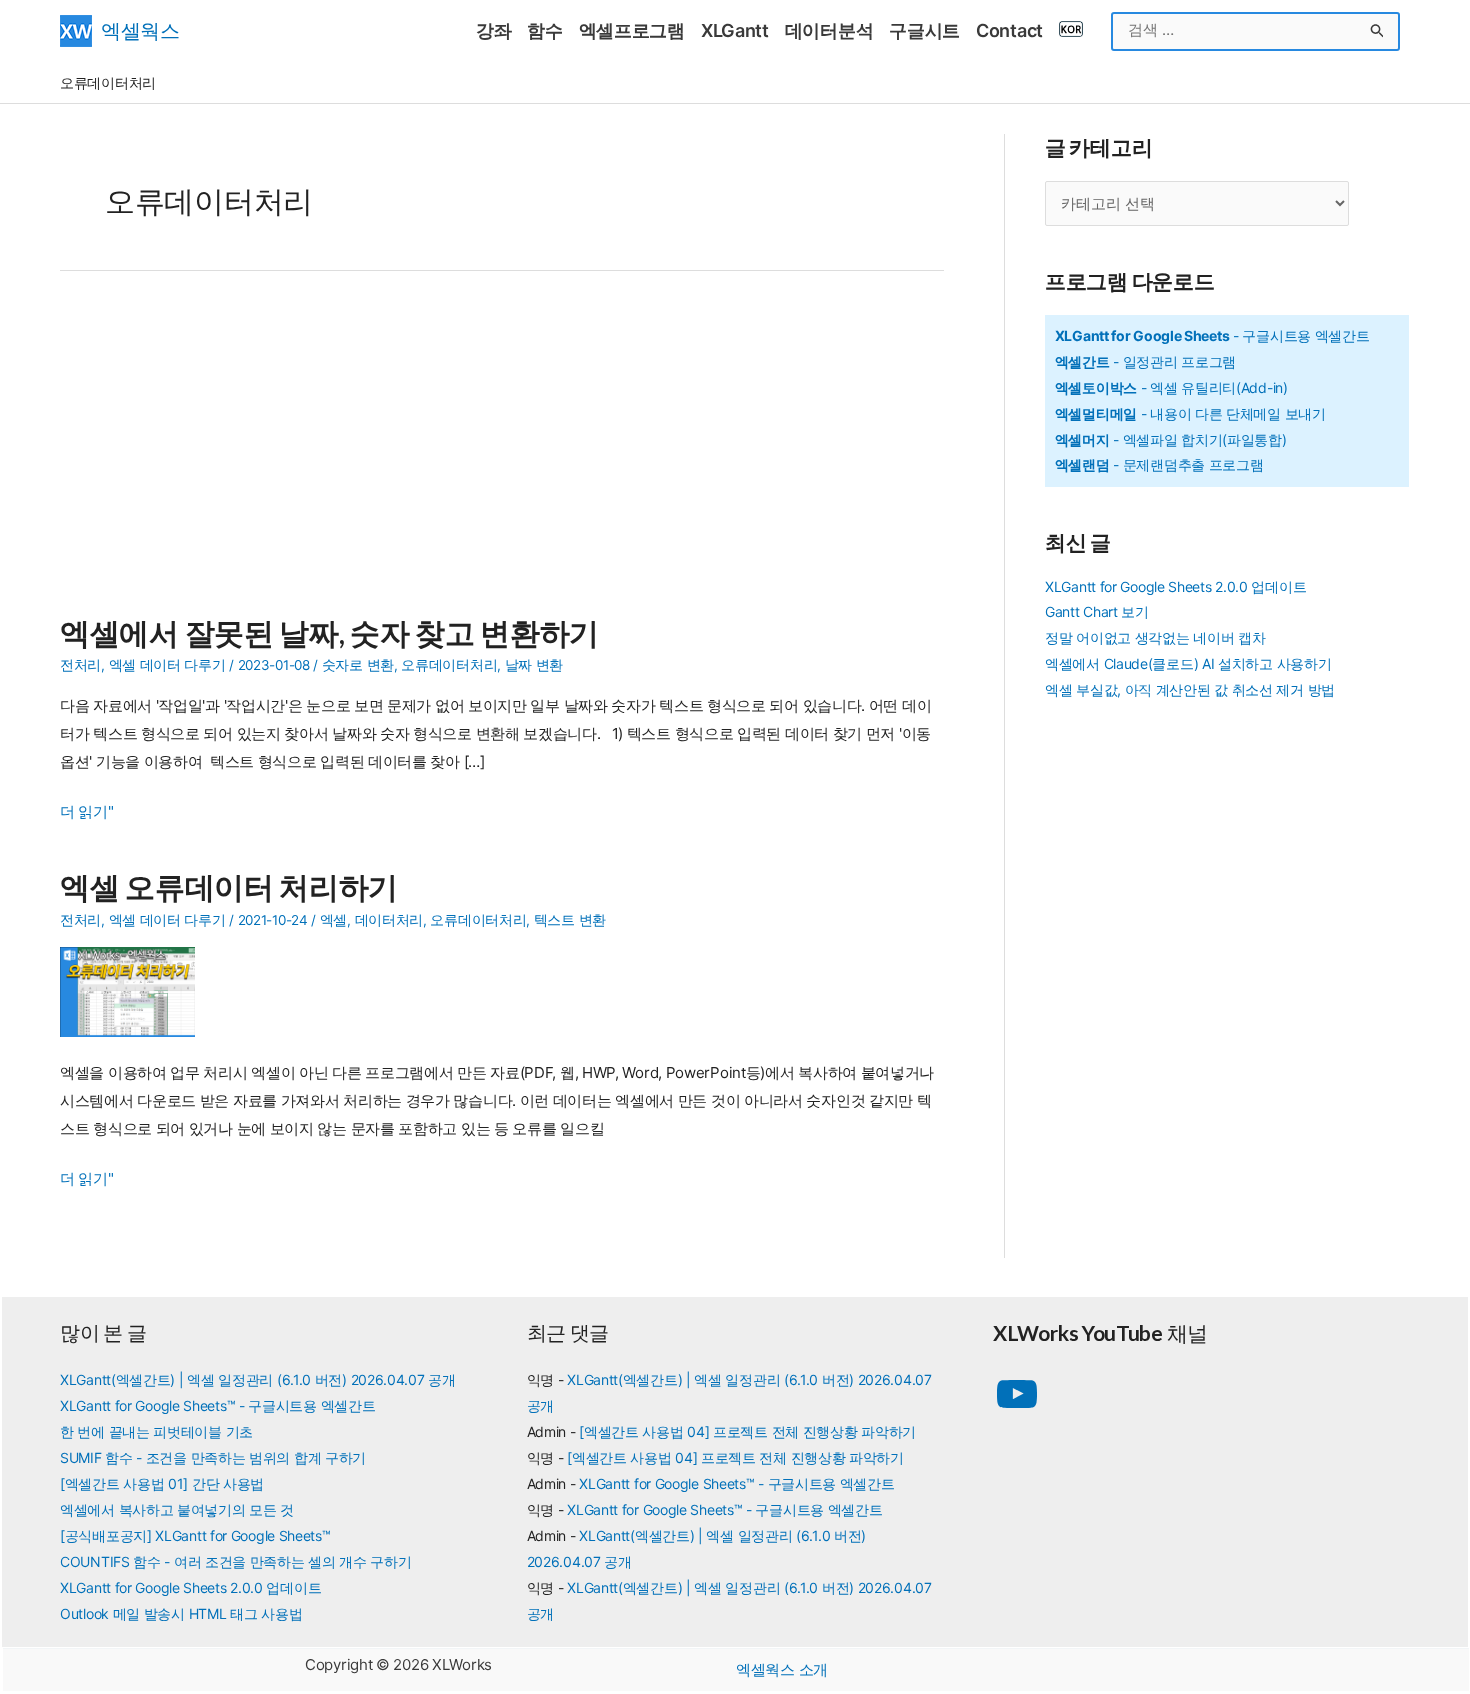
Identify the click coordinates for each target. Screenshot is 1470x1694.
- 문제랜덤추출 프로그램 (1159, 464)
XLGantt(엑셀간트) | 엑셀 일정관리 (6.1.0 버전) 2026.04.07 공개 (258, 1379)
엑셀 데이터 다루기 (167, 665)
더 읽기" (87, 813)
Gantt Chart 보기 (1097, 611)
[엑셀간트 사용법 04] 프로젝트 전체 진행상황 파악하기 (747, 1431)
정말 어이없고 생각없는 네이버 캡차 (1155, 637)
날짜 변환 (534, 665)
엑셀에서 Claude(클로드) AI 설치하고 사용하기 (1188, 663)
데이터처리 (389, 920)
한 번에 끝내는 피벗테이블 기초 (156, 1431)
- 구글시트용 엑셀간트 (1212, 335)
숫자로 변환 (358, 665)
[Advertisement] (502, 454)
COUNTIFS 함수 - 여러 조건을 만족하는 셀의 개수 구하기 (236, 1561)
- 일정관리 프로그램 (1145, 361)
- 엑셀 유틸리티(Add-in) (1171, 387)
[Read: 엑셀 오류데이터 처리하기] (135, 990)
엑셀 (333, 920)
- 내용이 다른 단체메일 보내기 (1190, 413)
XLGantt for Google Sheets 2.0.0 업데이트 (1175, 586)
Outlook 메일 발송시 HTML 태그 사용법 (181, 1613)
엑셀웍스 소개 (782, 1669)
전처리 (80, 665)
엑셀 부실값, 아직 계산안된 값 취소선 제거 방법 (1190, 689)
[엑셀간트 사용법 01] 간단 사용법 (162, 1483)
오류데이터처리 (449, 665)
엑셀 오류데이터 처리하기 (229, 886)
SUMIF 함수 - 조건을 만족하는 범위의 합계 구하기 (213, 1457)
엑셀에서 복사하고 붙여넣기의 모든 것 (177, 1509)
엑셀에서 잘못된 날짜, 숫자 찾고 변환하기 (329, 632)
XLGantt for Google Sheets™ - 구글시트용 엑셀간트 (217, 1405)
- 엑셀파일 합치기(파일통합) (1171, 439)
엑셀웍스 (140, 30)
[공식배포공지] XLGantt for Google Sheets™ (195, 1535)
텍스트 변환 (570, 920)
